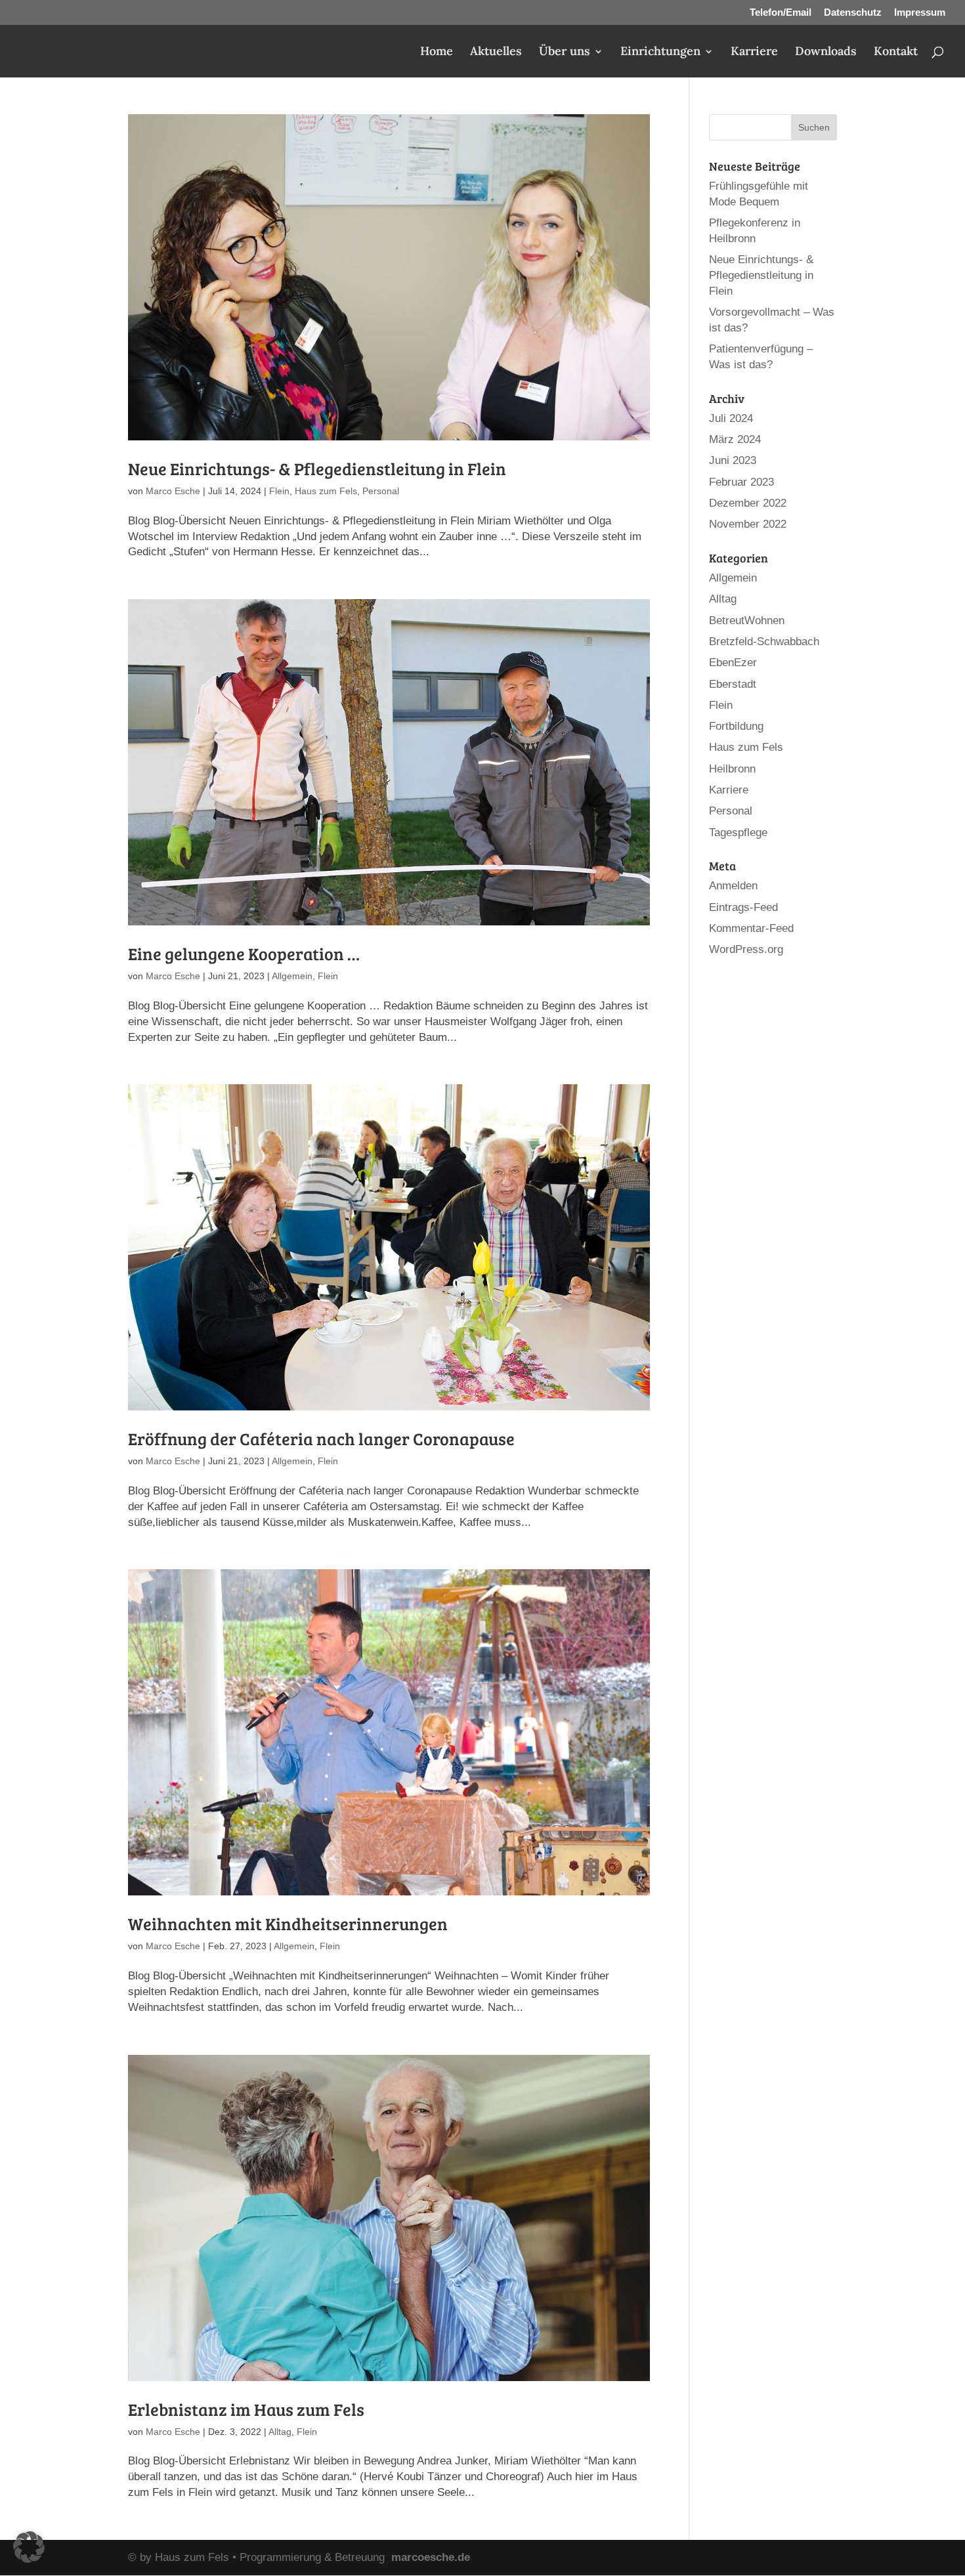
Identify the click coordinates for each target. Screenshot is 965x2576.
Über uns (565, 53)
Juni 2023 (733, 460)
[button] (29, 2547)
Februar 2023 (741, 482)
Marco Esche (173, 491)
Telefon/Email (781, 12)
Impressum (920, 12)
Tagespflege (738, 833)
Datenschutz (853, 12)
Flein (279, 491)
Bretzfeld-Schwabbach (764, 642)
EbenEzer (733, 663)
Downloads (826, 53)
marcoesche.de (431, 2557)
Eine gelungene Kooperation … (244, 953)
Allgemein (292, 976)
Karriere (754, 53)
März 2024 (735, 439)
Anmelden (733, 886)
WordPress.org (746, 949)
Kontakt (896, 53)
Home (437, 53)
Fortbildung (736, 726)
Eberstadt (733, 684)
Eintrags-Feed (743, 907)
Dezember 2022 (748, 503)
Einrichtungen (660, 53)
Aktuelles (496, 53)
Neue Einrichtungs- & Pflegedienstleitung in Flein (317, 468)
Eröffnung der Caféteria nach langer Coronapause (321, 1438)
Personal (381, 491)
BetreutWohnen (747, 621)
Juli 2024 (731, 418)
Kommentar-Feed (751, 928)
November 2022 (748, 524)
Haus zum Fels (326, 491)
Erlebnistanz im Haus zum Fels (246, 2409)
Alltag (280, 2432)
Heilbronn (732, 769)
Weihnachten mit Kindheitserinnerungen (288, 1923)
